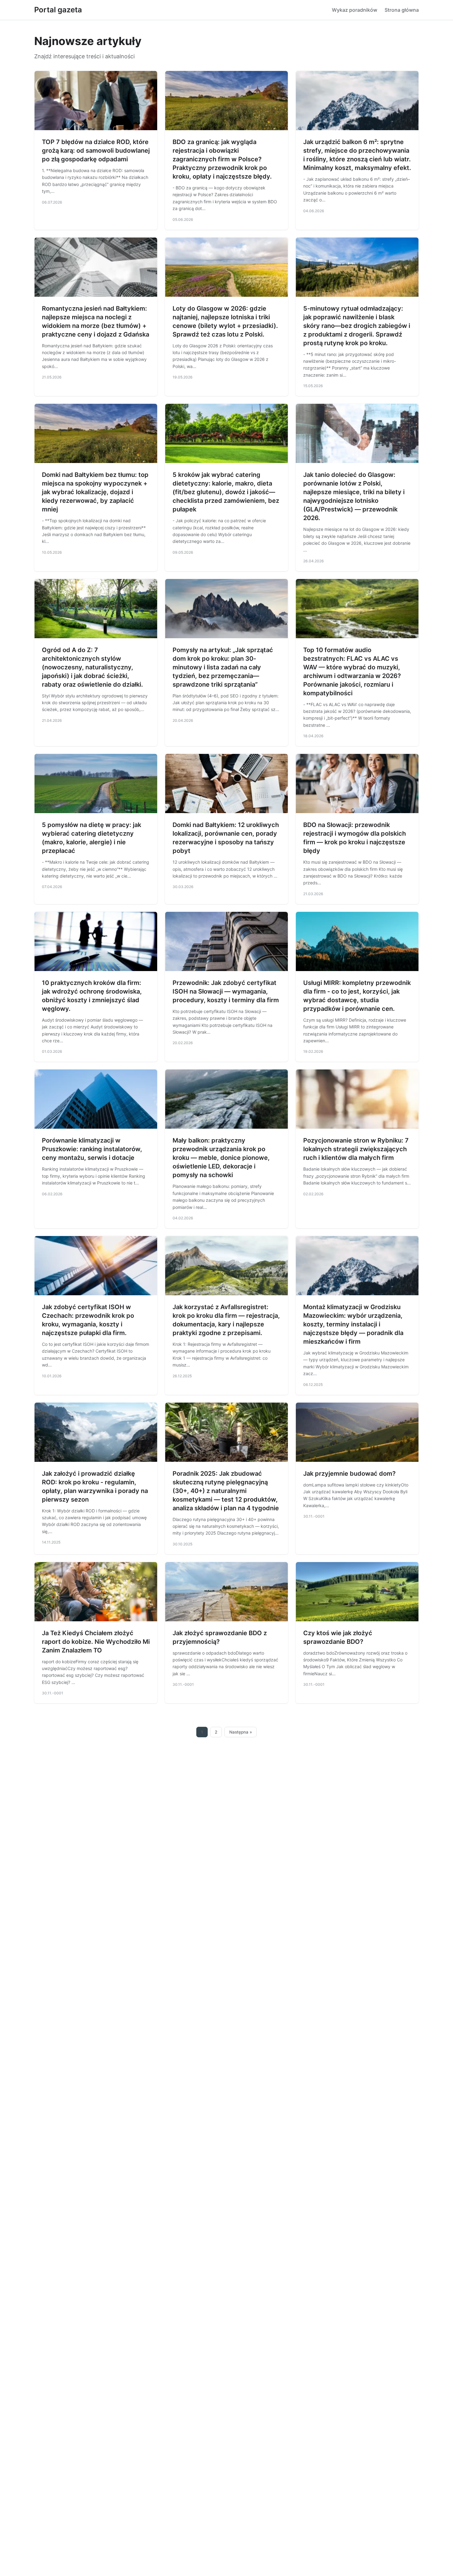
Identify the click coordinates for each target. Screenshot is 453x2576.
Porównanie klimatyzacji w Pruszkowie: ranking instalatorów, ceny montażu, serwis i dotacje (92, 1149)
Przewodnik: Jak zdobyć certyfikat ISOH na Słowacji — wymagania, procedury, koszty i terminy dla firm (226, 991)
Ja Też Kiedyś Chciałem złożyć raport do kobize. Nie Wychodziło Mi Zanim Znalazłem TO (96, 1642)
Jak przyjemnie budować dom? (349, 1474)
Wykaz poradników (355, 10)
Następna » (241, 1732)
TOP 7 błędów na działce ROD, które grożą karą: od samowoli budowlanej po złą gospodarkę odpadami (96, 151)
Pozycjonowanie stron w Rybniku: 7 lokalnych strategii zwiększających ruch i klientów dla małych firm (356, 1149)
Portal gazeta (58, 10)
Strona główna (402, 10)
